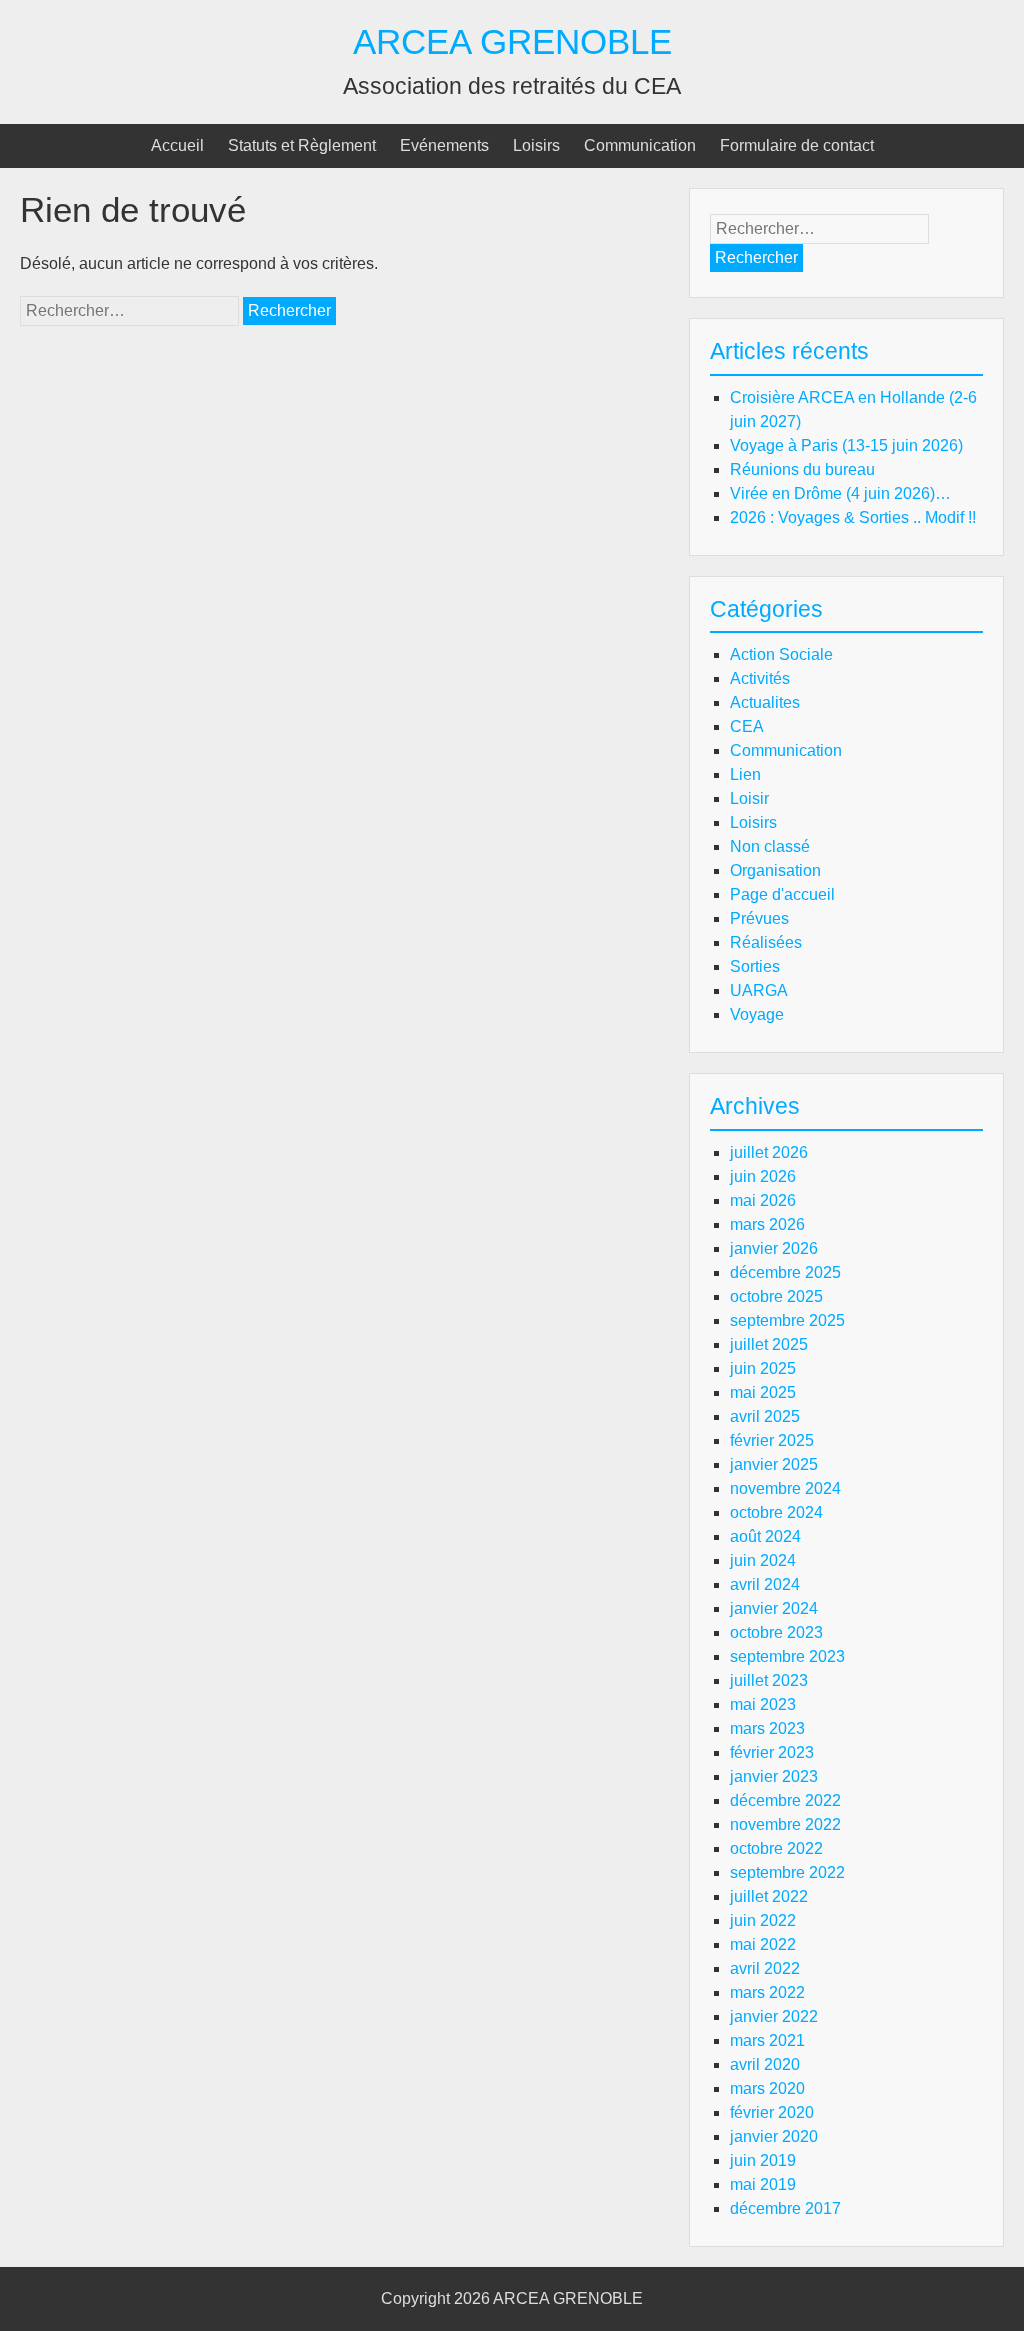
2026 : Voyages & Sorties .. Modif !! (853, 517)
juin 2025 (763, 1368)
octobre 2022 (776, 1848)
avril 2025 (765, 1416)
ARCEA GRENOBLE (512, 41)
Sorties (755, 966)
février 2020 (772, 2112)
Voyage (757, 1014)
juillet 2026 (769, 1152)
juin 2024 (763, 1560)
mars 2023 (767, 1728)
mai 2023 (763, 1704)
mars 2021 (767, 2040)
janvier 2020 (774, 2136)
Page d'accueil (782, 894)
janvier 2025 (774, 1464)
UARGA (759, 990)
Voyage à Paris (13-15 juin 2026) (846, 445)
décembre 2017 (785, 2208)
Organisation (775, 870)
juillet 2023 (769, 1680)
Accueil (177, 145)
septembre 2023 (787, 1656)
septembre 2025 (787, 1320)
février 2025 (772, 1440)
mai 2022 (763, 1944)
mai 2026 (763, 1200)
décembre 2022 (785, 1800)
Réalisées (766, 942)
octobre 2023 (776, 1632)
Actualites (765, 702)
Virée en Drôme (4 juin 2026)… (840, 493)
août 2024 (765, 1536)
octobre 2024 (776, 1512)
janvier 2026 (774, 1248)
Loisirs (536, 145)
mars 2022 (767, 1992)
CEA (747, 726)
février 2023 (772, 1752)
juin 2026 (763, 1176)
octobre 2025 (776, 1296)
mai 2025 (763, 1392)
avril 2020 (765, 2064)
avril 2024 (765, 1584)
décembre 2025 (785, 1272)
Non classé (770, 846)
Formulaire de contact (797, 145)
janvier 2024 (774, 1608)
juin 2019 (763, 2160)
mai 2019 (763, 2184)
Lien (745, 774)
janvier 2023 (774, 1776)
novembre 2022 (785, 1824)
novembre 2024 (785, 1488)
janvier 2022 (774, 2016)
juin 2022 (763, 1920)
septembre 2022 (787, 1872)
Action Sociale (781, 654)
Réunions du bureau (802, 469)
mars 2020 (767, 2088)
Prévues (759, 918)
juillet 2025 (769, 1344)
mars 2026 (767, 1224)
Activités (760, 678)
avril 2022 (765, 1968)
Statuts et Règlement (302, 145)
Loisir (749, 798)
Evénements (444, 145)
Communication (640, 145)
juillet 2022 (769, 1896)
